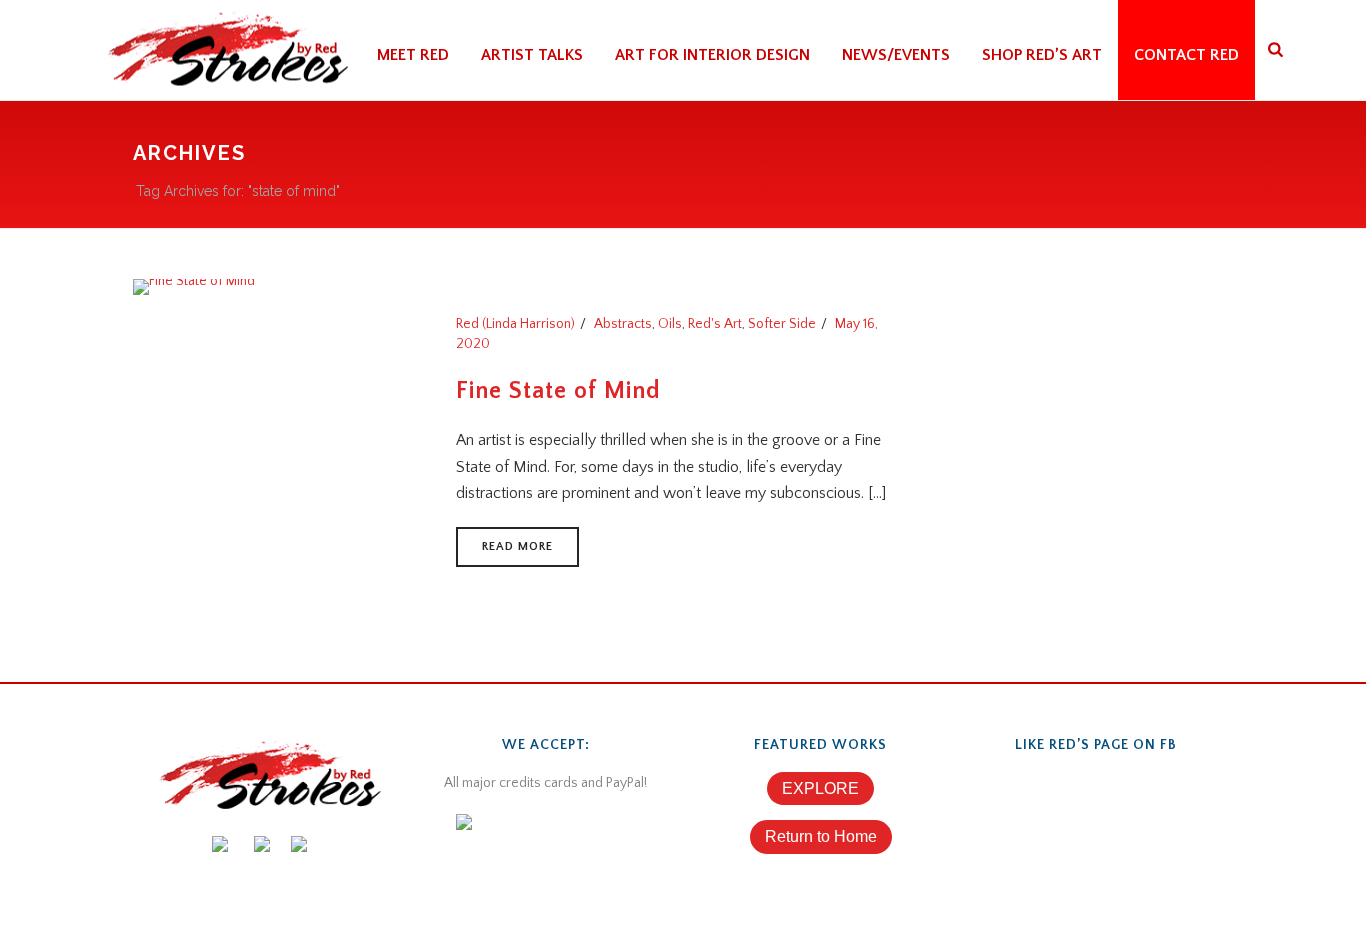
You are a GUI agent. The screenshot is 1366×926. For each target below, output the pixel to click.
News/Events (896, 55)
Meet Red (413, 55)
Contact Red (1186, 55)
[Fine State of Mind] (194, 286)
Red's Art (715, 324)
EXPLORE (820, 788)
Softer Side (782, 324)
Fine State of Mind (558, 391)
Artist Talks (532, 55)
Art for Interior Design (712, 55)
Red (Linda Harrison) (515, 324)
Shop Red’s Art (1042, 55)
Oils (670, 324)
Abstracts (623, 324)
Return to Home (821, 836)
